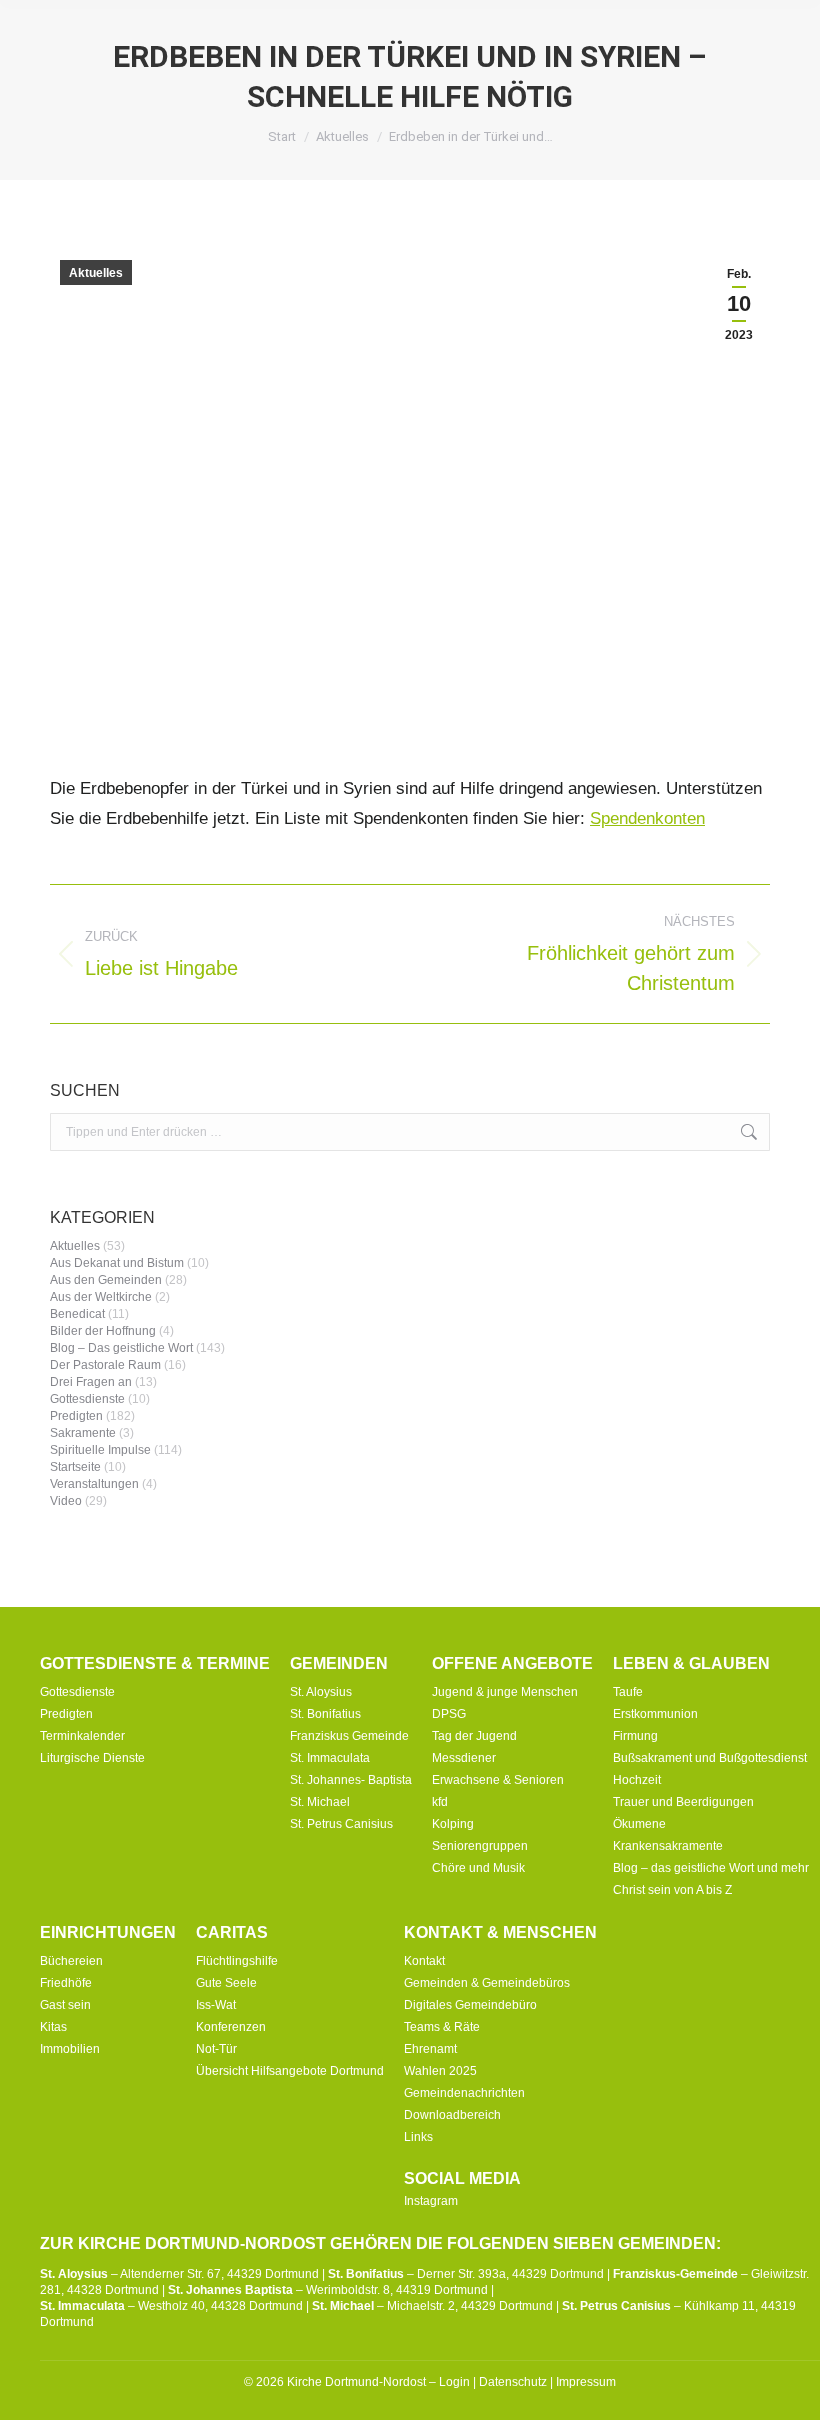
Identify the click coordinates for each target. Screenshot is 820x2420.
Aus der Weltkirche (101, 1297)
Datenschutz (513, 2382)
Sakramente (83, 1433)
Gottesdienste (87, 1399)
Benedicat (77, 1314)
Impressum (586, 2382)
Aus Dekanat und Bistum (117, 1263)
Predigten (76, 1416)
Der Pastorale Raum (105, 1365)
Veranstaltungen (94, 1484)
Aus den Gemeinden (106, 1280)
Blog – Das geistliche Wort (121, 1348)
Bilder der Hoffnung (103, 1331)
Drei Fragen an (91, 1382)
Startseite (75, 1467)
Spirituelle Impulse (100, 1450)
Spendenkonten (647, 818)
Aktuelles (96, 273)
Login (454, 2382)
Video (66, 1501)
